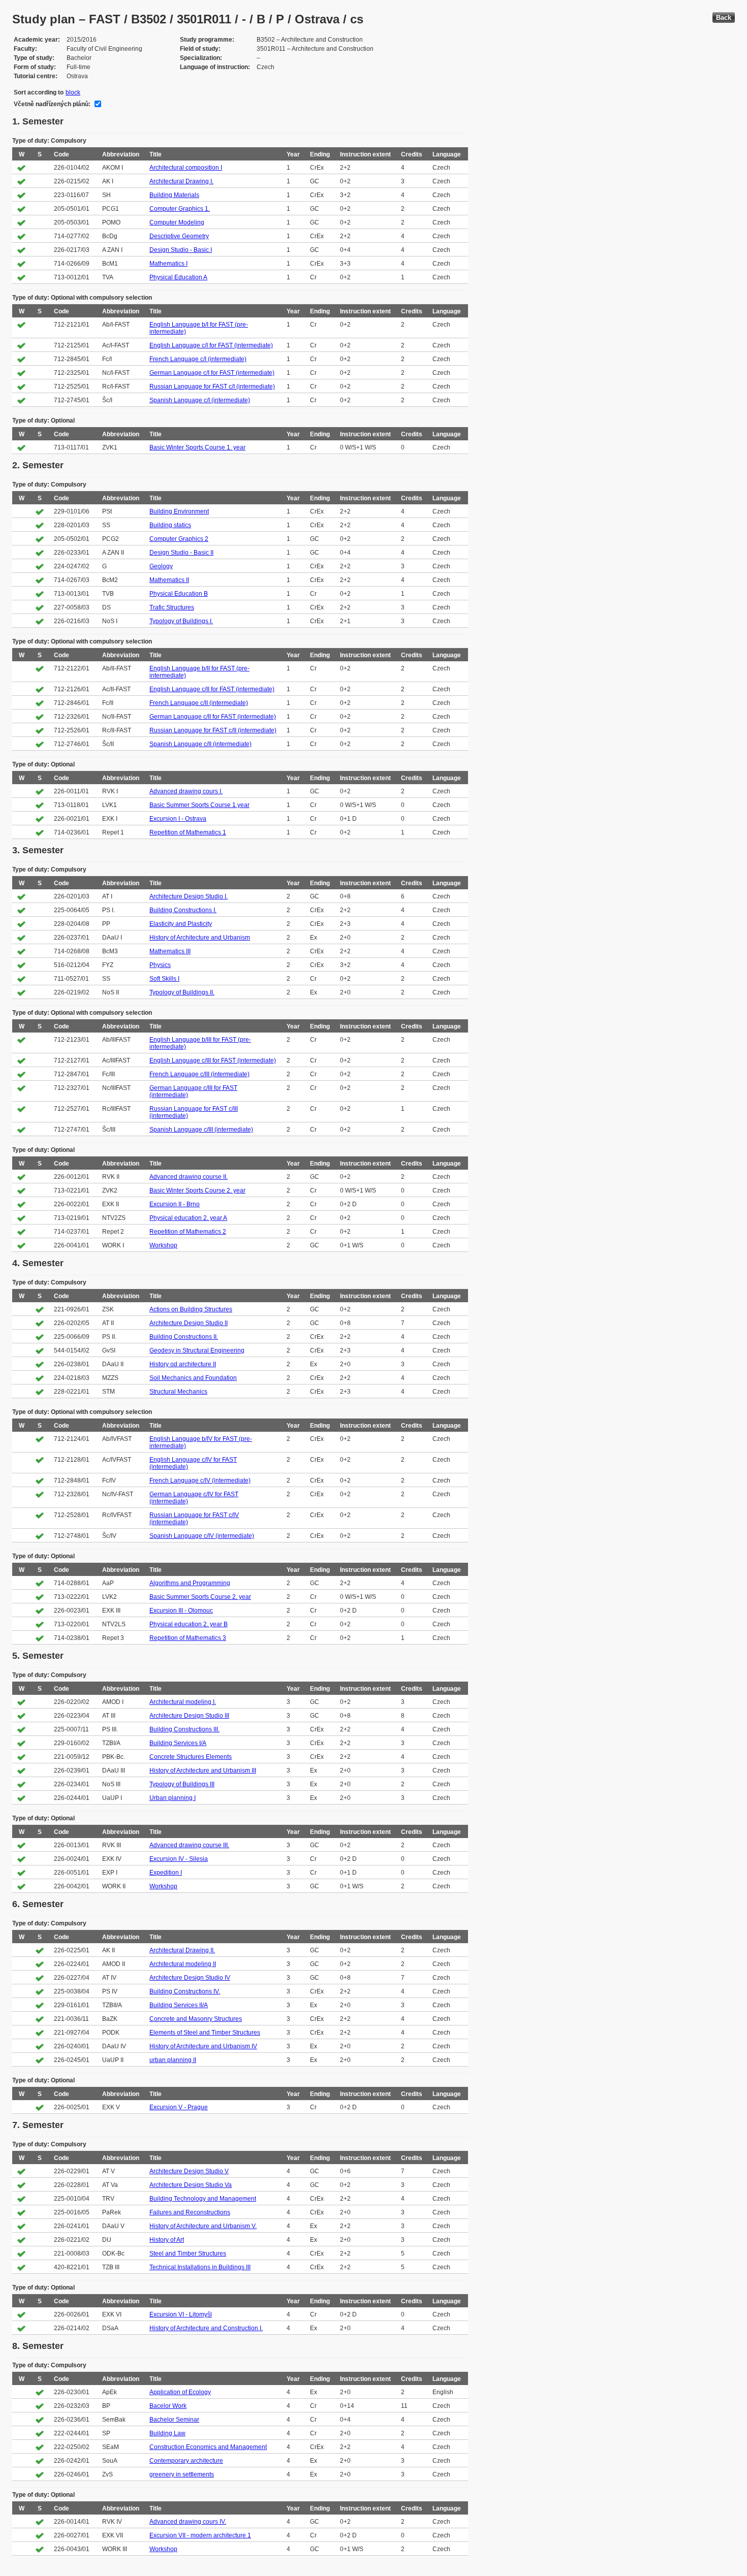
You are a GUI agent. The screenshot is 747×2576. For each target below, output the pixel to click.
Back (724, 18)
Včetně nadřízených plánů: (52, 104)
